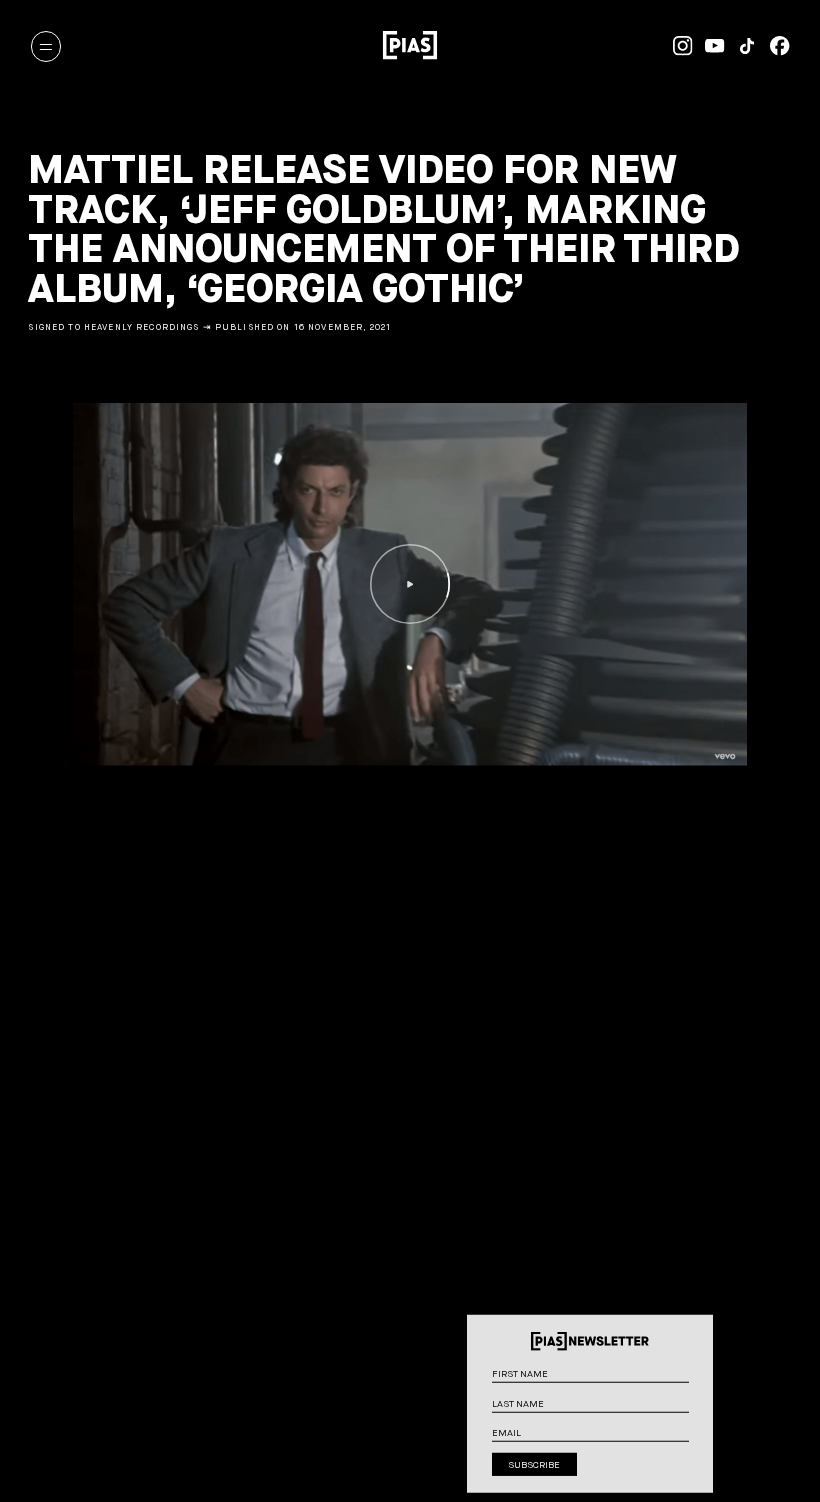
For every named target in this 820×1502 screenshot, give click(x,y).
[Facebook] (773, 46)
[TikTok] (741, 46)
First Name (699, 1379)
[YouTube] (709, 46)
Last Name (699, 1409)
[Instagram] (676, 46)
